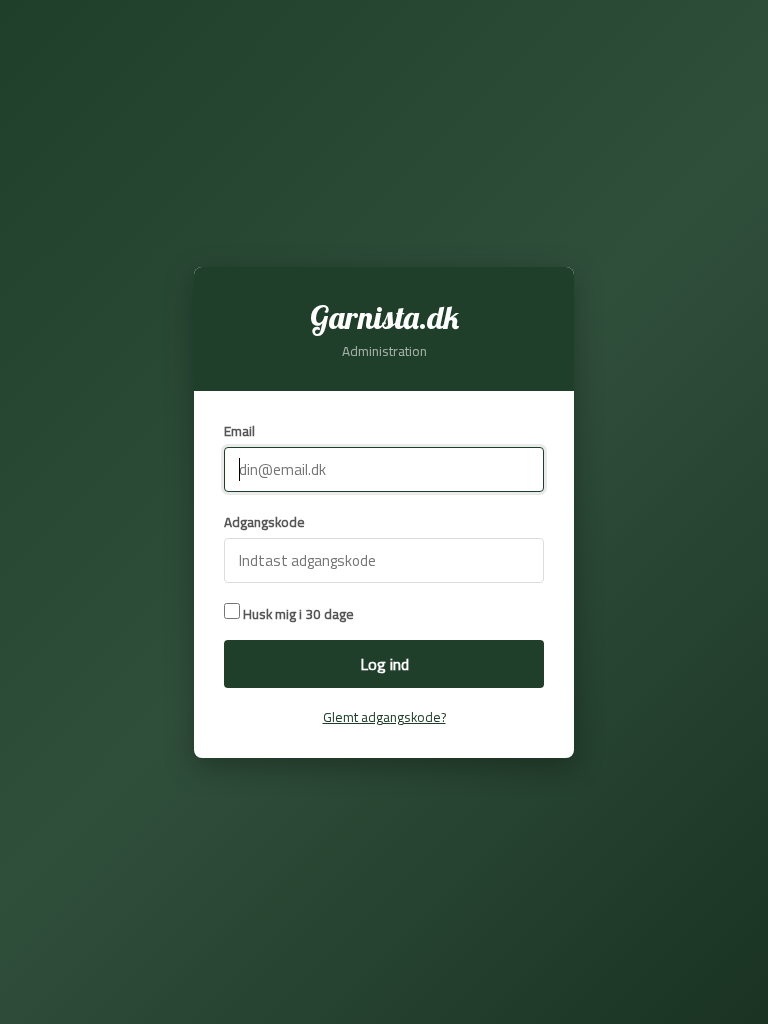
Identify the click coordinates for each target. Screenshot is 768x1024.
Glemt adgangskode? (384, 717)
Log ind (384, 664)
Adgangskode (264, 522)
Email (239, 431)
